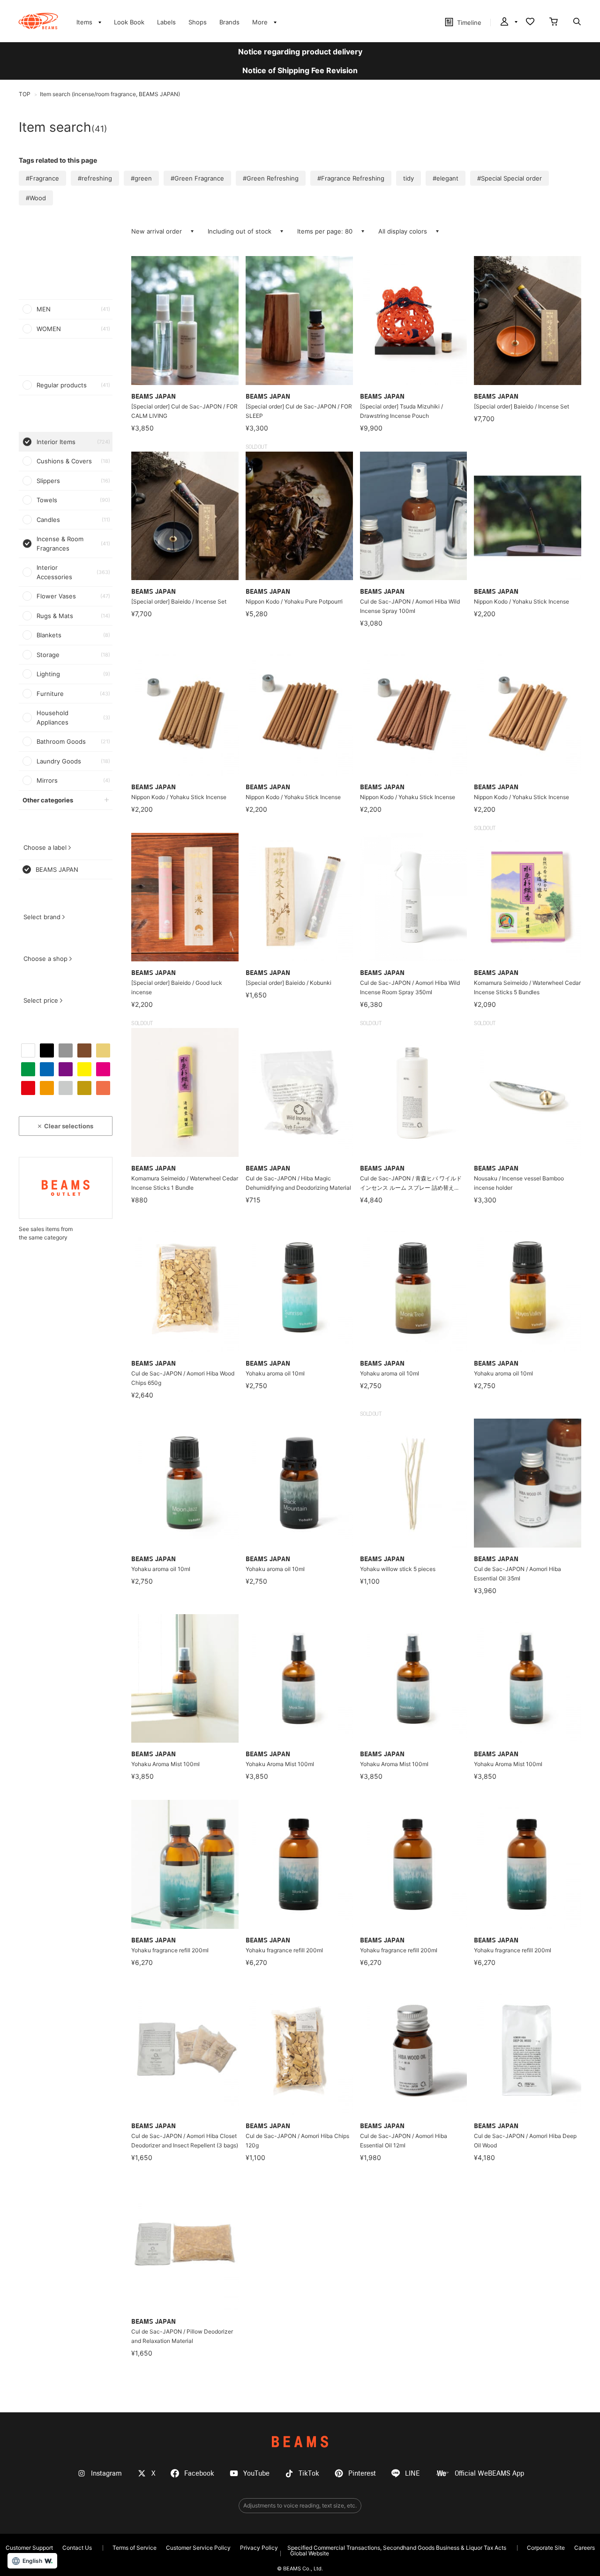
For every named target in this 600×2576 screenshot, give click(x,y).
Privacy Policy (259, 2548)
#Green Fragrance (197, 178)
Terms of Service (135, 2548)
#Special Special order (510, 178)
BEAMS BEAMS (38, 21)
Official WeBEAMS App (489, 2474)
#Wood (36, 198)
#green (141, 178)
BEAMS (300, 2442)
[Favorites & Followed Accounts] (530, 23)
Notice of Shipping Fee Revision (300, 70)
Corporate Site (546, 2548)
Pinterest (362, 2474)
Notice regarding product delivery (300, 52)
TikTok (309, 2474)
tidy (409, 178)
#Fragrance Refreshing (351, 178)
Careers (585, 2548)
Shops (198, 22)
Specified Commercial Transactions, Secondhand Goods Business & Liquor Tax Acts (397, 2548)
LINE (412, 2474)
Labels (166, 22)
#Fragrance (42, 178)
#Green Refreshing (271, 178)
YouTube (256, 2474)
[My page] (508, 23)
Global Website (310, 2553)
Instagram (106, 2474)
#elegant (446, 178)
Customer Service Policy (198, 2548)
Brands (229, 22)
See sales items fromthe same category (46, 1233)
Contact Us (77, 2548)
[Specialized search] (577, 23)
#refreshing (95, 178)
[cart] (554, 23)
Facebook (199, 2474)
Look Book (129, 22)
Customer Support (29, 2548)
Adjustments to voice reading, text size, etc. (300, 2505)
